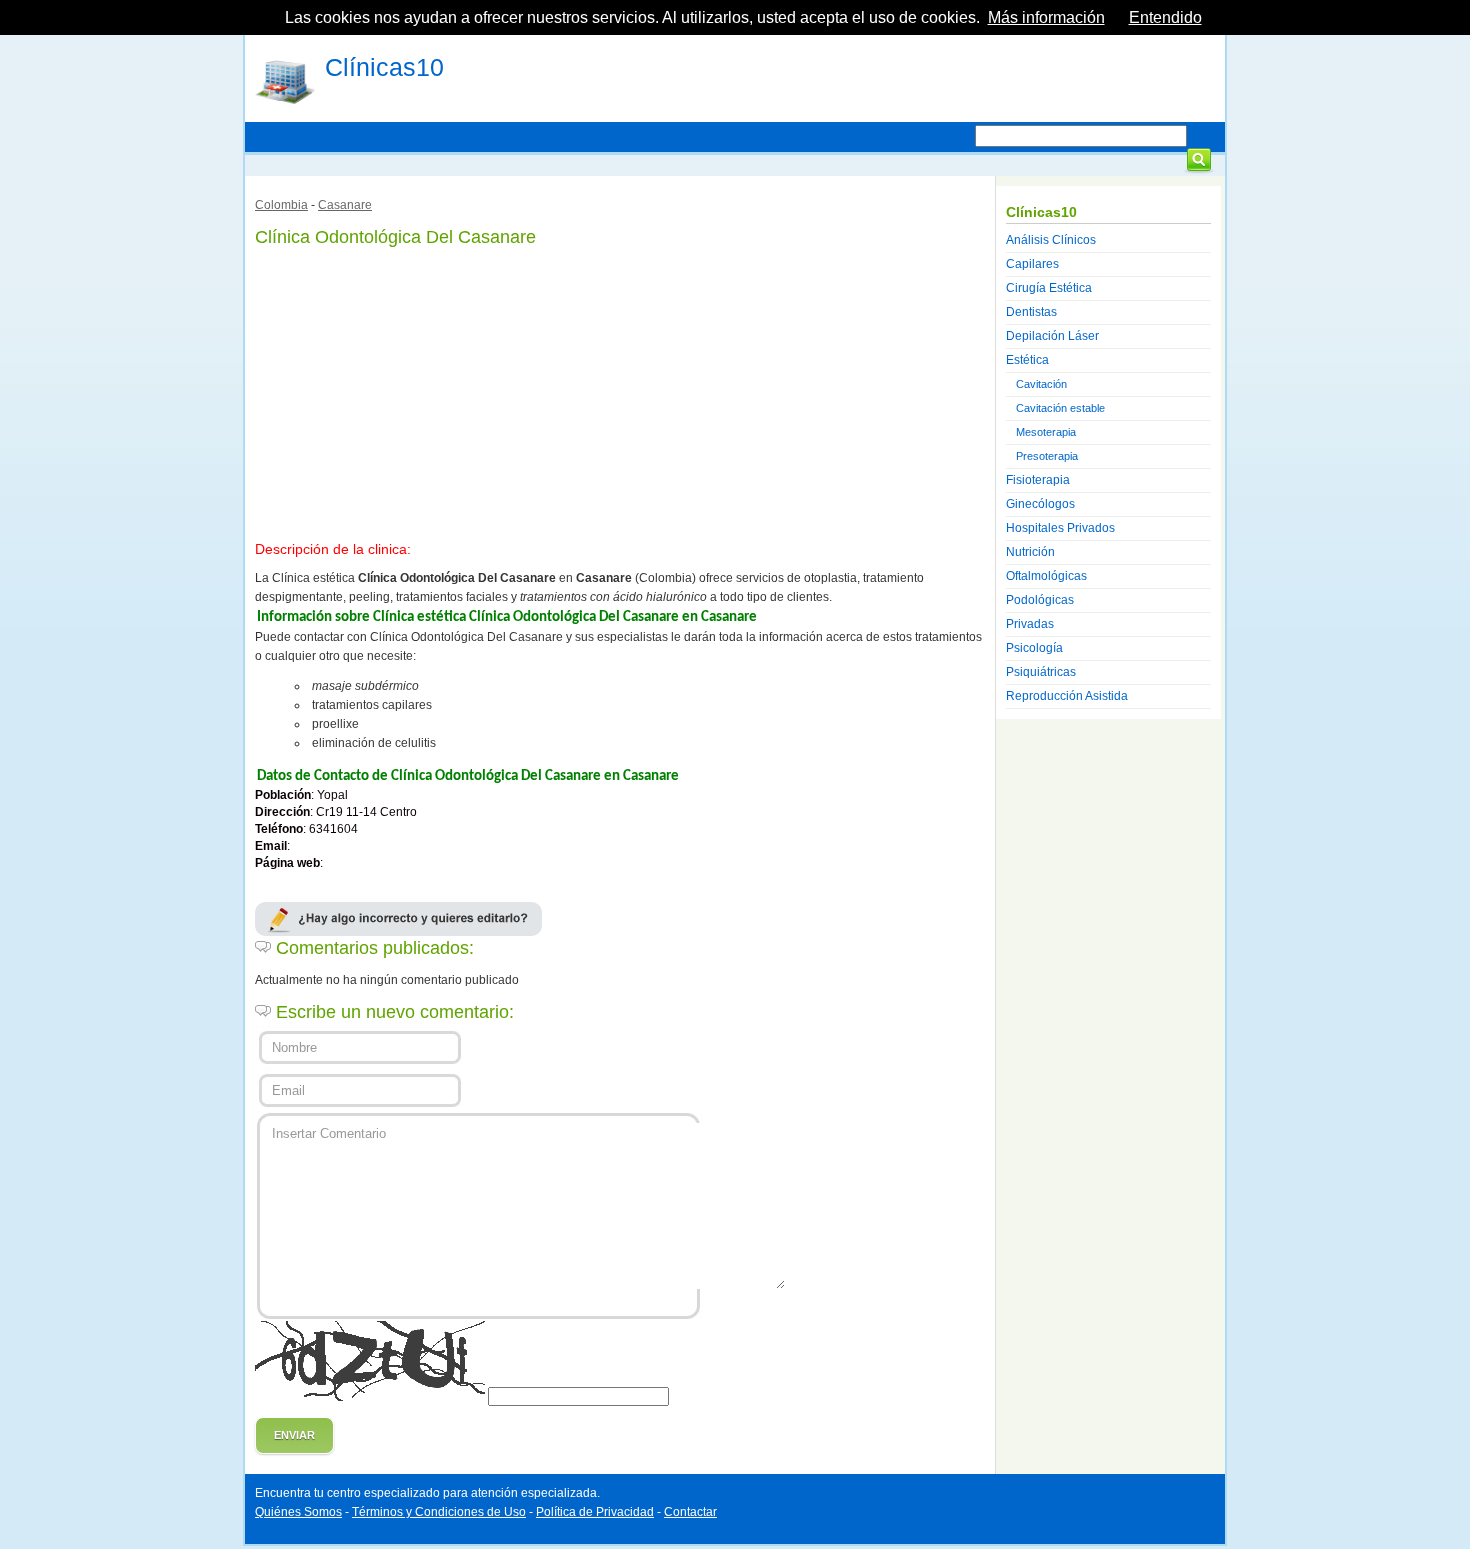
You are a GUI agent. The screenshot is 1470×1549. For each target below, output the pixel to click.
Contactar (690, 1512)
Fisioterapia (1038, 480)
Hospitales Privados (1060, 528)
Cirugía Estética (1049, 288)
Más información (1046, 17)
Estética (1027, 360)
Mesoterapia (1046, 432)
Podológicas (1040, 600)
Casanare (345, 205)
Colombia (281, 205)
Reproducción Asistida (1067, 696)
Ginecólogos (1040, 504)
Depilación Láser (1052, 336)
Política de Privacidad (595, 1512)
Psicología (1034, 648)
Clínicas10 (384, 67)
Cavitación (1041, 384)
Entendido (1165, 17)
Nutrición (1030, 552)
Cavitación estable (1060, 408)
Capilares (1032, 264)
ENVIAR (294, 1435)
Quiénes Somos (298, 1512)
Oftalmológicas (1046, 576)
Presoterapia (1047, 456)
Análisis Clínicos (1051, 240)
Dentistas (1031, 312)
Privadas (1030, 624)
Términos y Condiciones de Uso (439, 1512)
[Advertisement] (620, 390)
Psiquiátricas (1041, 672)
